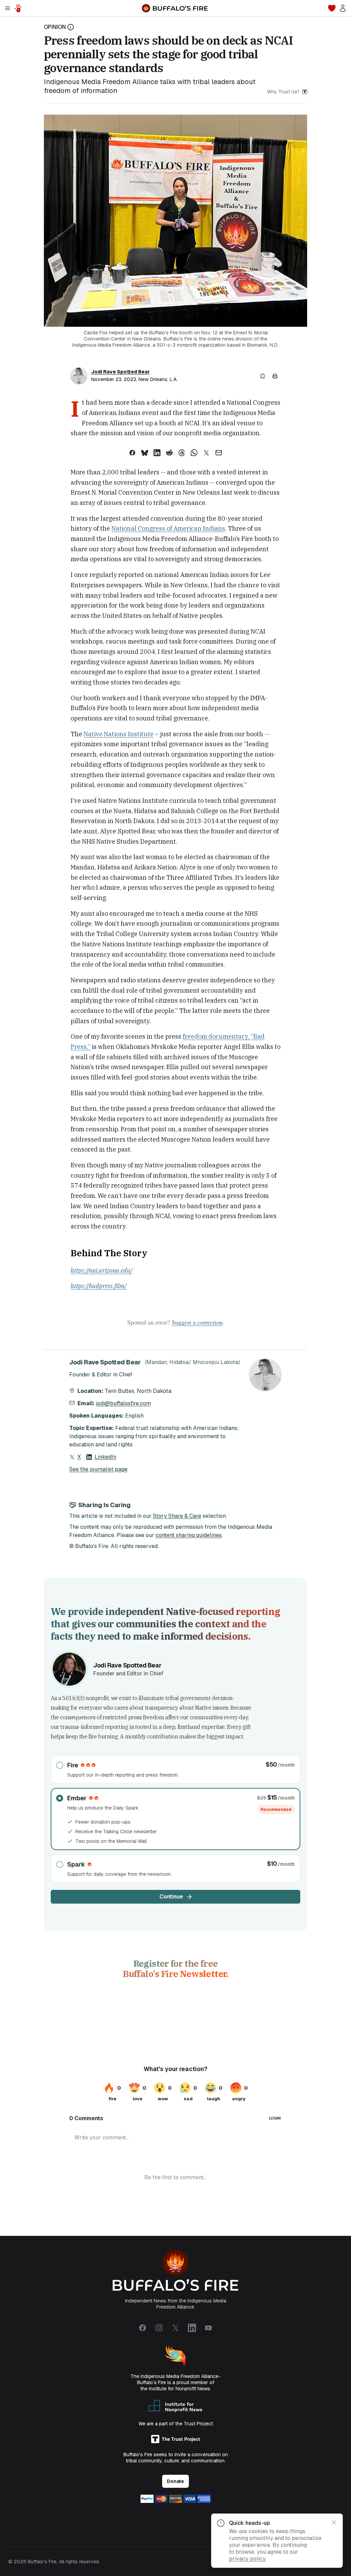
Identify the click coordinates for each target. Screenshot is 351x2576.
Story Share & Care (177, 1516)
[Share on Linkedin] (157, 453)
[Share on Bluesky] (145, 453)
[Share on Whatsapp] (194, 453)
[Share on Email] (219, 453)
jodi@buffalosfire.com (123, 1403)
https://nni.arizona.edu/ (101, 1270)
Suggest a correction (197, 1322)
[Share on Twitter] (206, 453)
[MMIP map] (18, 8)
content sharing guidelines (189, 1535)
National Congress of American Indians (168, 528)
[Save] (263, 376)
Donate (175, 2481)
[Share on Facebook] (132, 453)
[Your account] (343, 8)
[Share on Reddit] (169, 453)
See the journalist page (98, 1469)
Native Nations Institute (119, 734)
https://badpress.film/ (99, 1286)
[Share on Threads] (182, 453)
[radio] (175, 1769)
